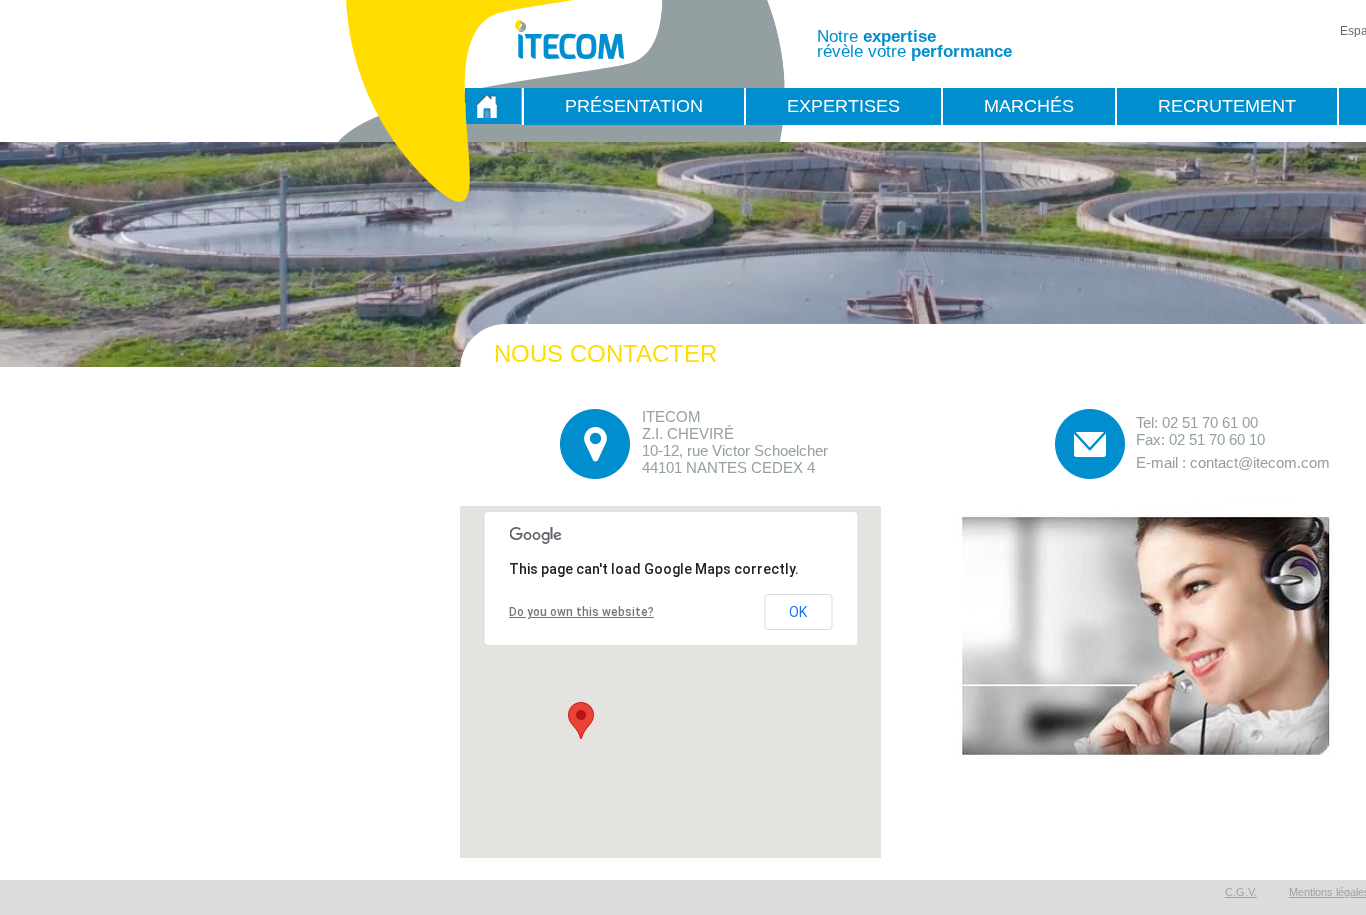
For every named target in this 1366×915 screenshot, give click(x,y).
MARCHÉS (1029, 106)
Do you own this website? (581, 612)
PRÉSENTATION (634, 106)
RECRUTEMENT (1227, 106)
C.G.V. (1241, 892)
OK (798, 612)
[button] (581, 720)
